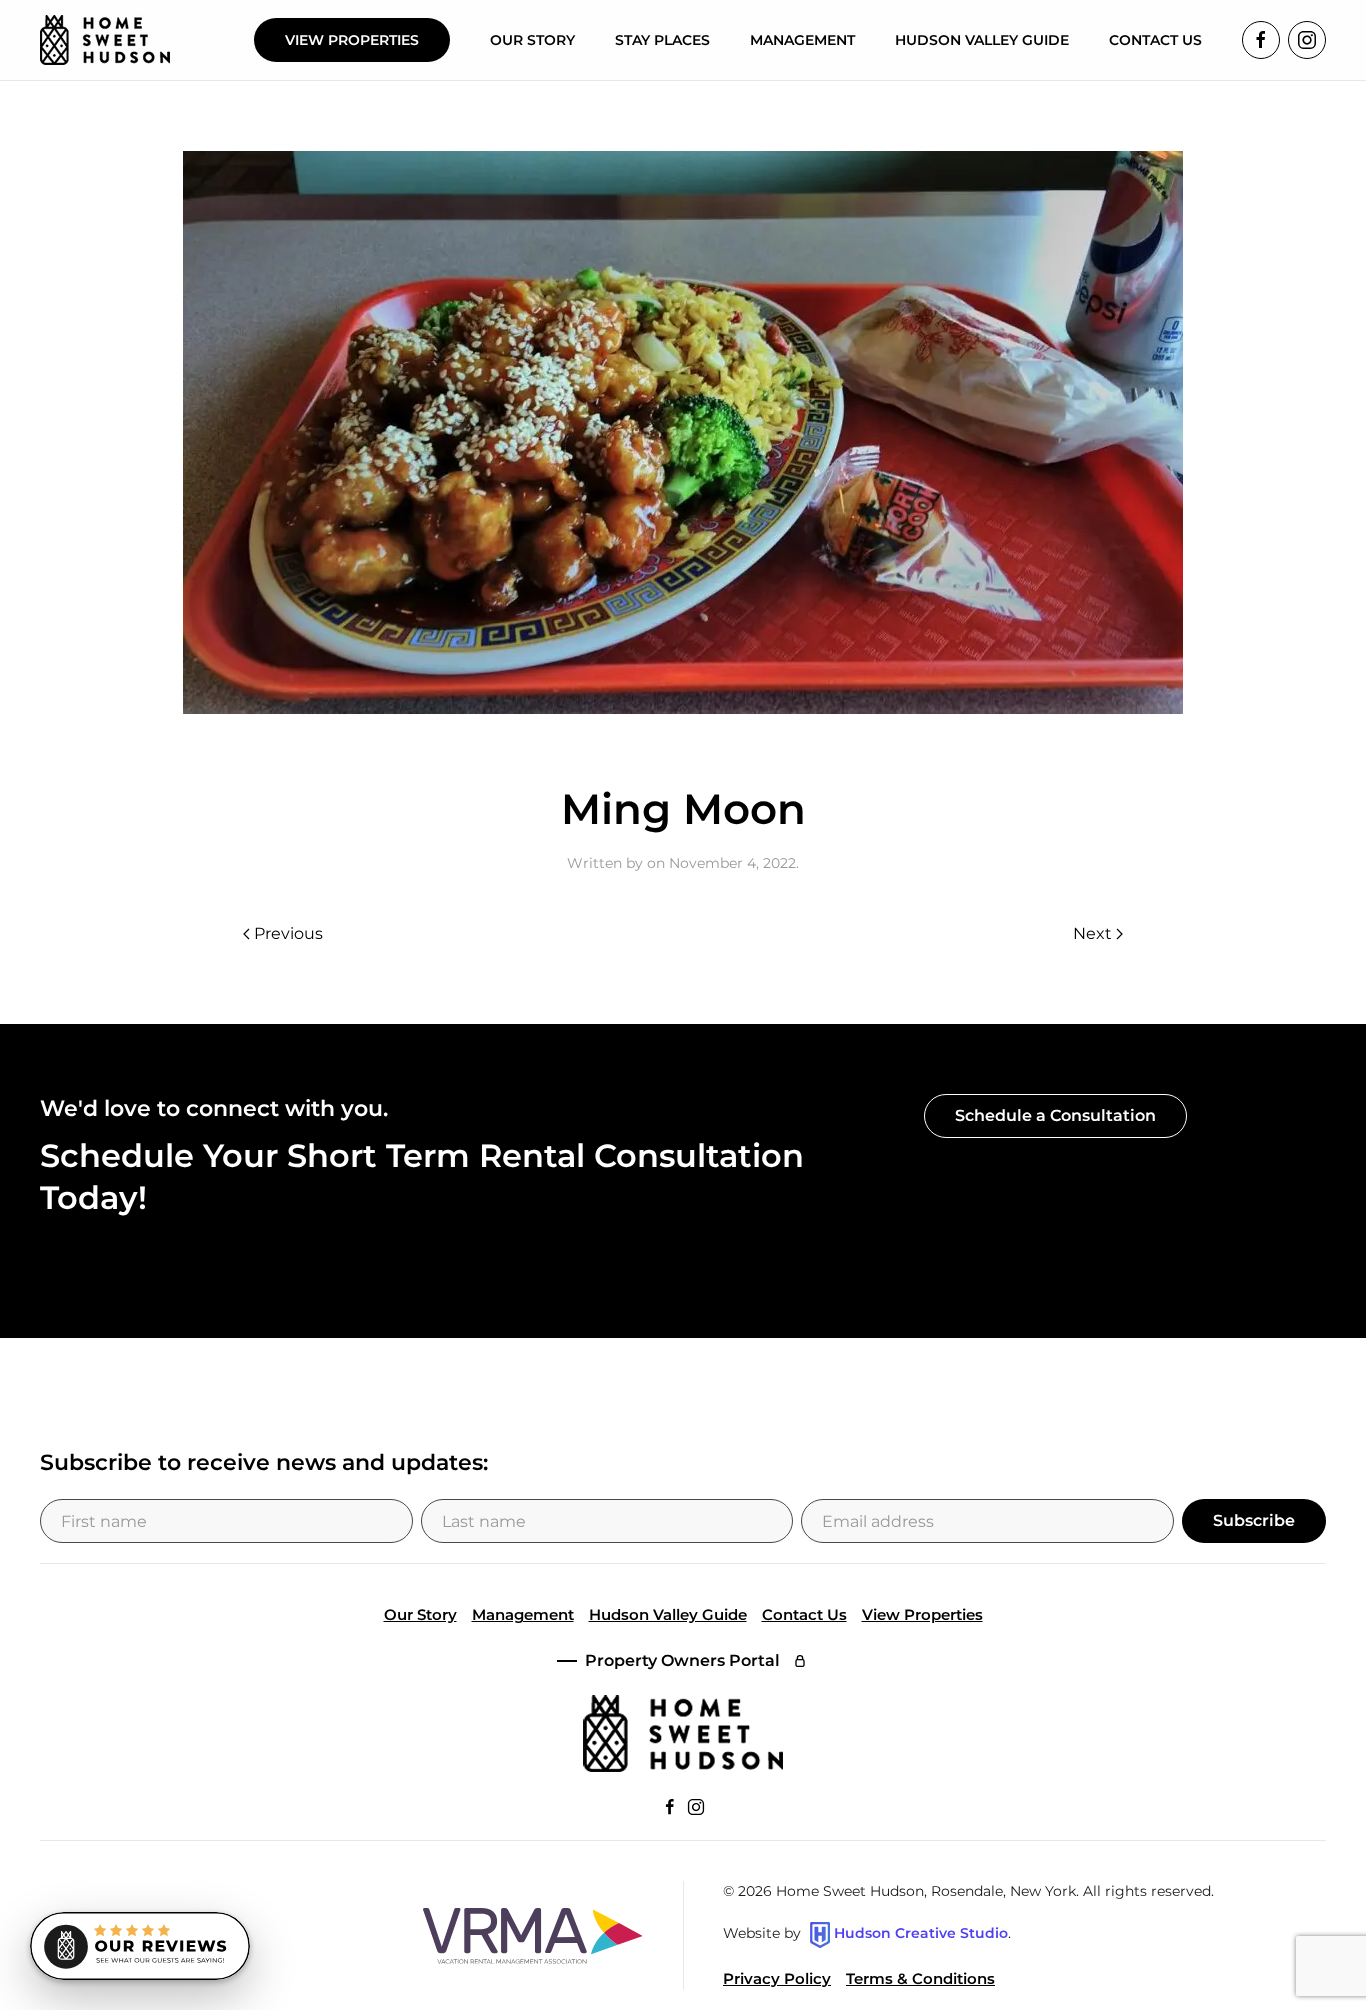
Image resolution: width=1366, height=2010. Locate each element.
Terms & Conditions (920, 1978)
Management (523, 1614)
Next (1092, 933)
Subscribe (1254, 1520)
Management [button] (802, 40)
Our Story (532, 40)
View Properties (352, 40)
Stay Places (662, 40)
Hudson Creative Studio (921, 1934)
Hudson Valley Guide (982, 40)
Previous (288, 933)
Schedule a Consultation (1055, 1115)
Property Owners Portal (682, 1660)
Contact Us (804, 1614)
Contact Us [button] (1155, 40)
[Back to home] (105, 40)
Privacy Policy (777, 1978)
